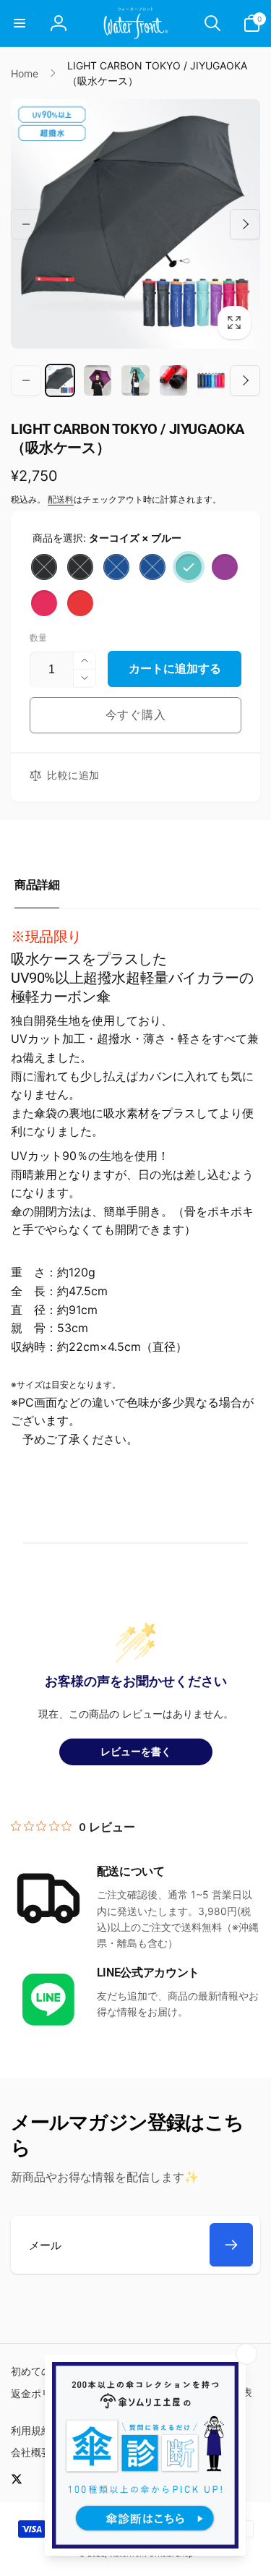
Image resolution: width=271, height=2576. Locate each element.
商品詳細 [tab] (37, 885)
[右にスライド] (245, 224)
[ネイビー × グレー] (152, 567)
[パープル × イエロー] (225, 567)
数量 (38, 637)
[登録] (231, 2245)
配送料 (61, 499)
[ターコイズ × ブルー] (189, 567)
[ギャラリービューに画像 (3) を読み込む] (135, 380)
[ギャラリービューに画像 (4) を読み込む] (173, 380)
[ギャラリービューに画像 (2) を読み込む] (98, 380)
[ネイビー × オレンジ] (116, 567)
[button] (20, 23)
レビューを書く (136, 1752)
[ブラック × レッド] (44, 567)
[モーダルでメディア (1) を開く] (135, 224)
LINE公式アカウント (148, 1972)
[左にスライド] (26, 224)
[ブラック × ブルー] (80, 567)
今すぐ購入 (136, 715)
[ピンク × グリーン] (44, 603)
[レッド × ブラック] (80, 603)
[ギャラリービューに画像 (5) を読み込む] (211, 380)
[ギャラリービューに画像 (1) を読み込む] (60, 380)
